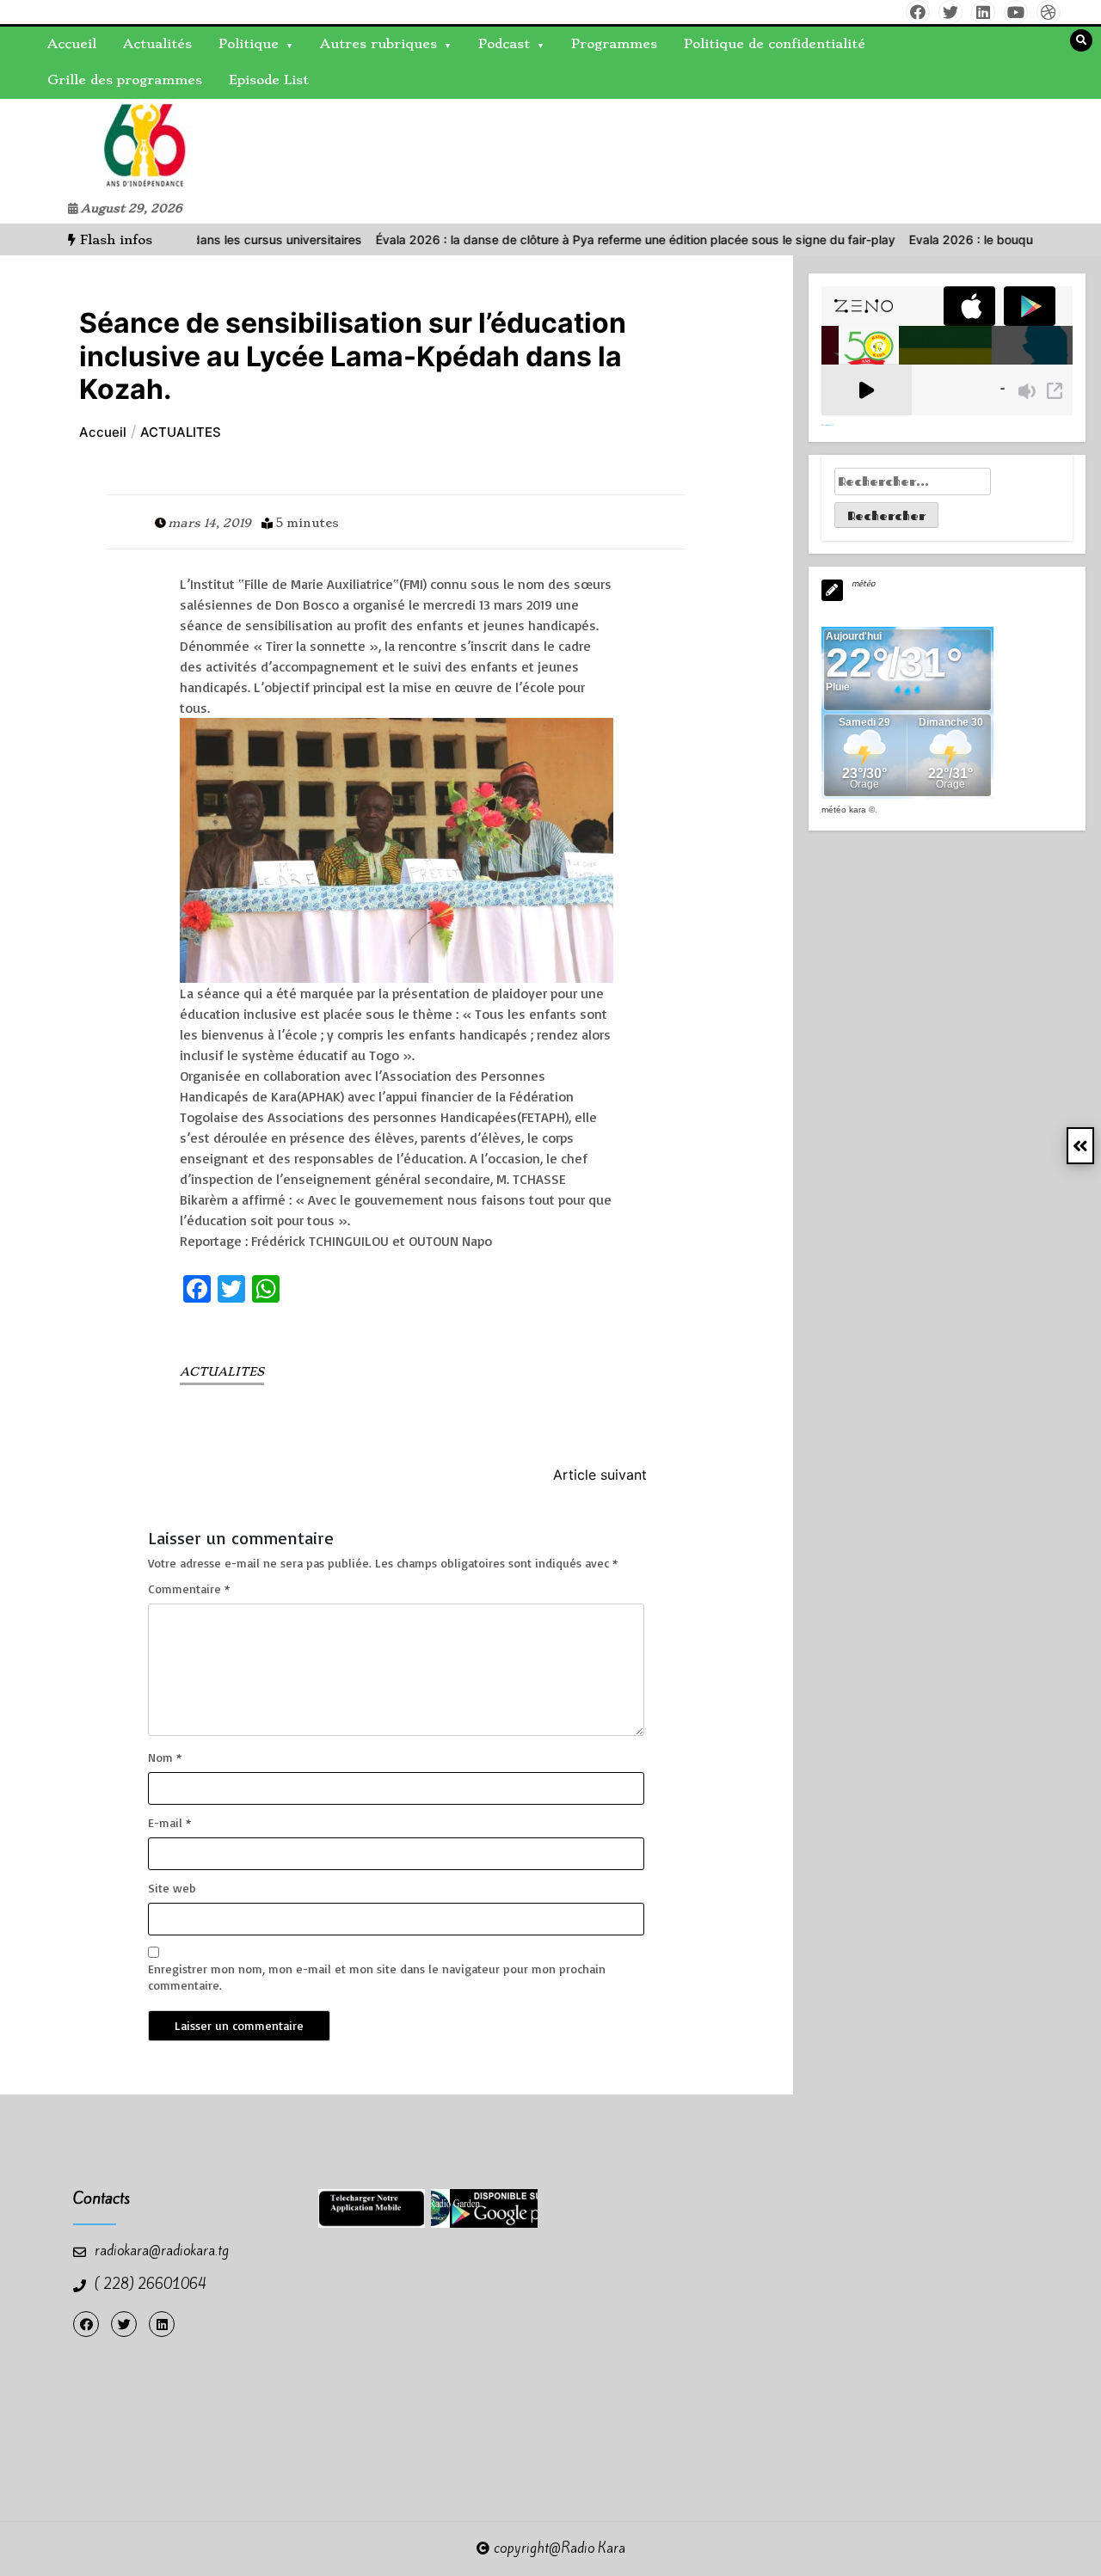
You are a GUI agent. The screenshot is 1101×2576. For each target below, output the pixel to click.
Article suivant (600, 1475)
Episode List (269, 80)
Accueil (72, 44)
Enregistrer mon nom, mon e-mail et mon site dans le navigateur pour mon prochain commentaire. (377, 1976)
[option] (577, 239)
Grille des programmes (125, 80)
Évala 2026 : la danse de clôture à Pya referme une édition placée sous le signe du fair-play (577, 239)
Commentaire (189, 1589)
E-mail (169, 1822)
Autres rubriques (378, 44)
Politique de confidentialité (775, 44)
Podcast (504, 44)
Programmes (614, 44)
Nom (165, 1757)
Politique (249, 44)
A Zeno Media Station (828, 425)
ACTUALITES (222, 1371)
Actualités (157, 44)
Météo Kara (844, 810)
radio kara (55, 146)
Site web (172, 1888)
